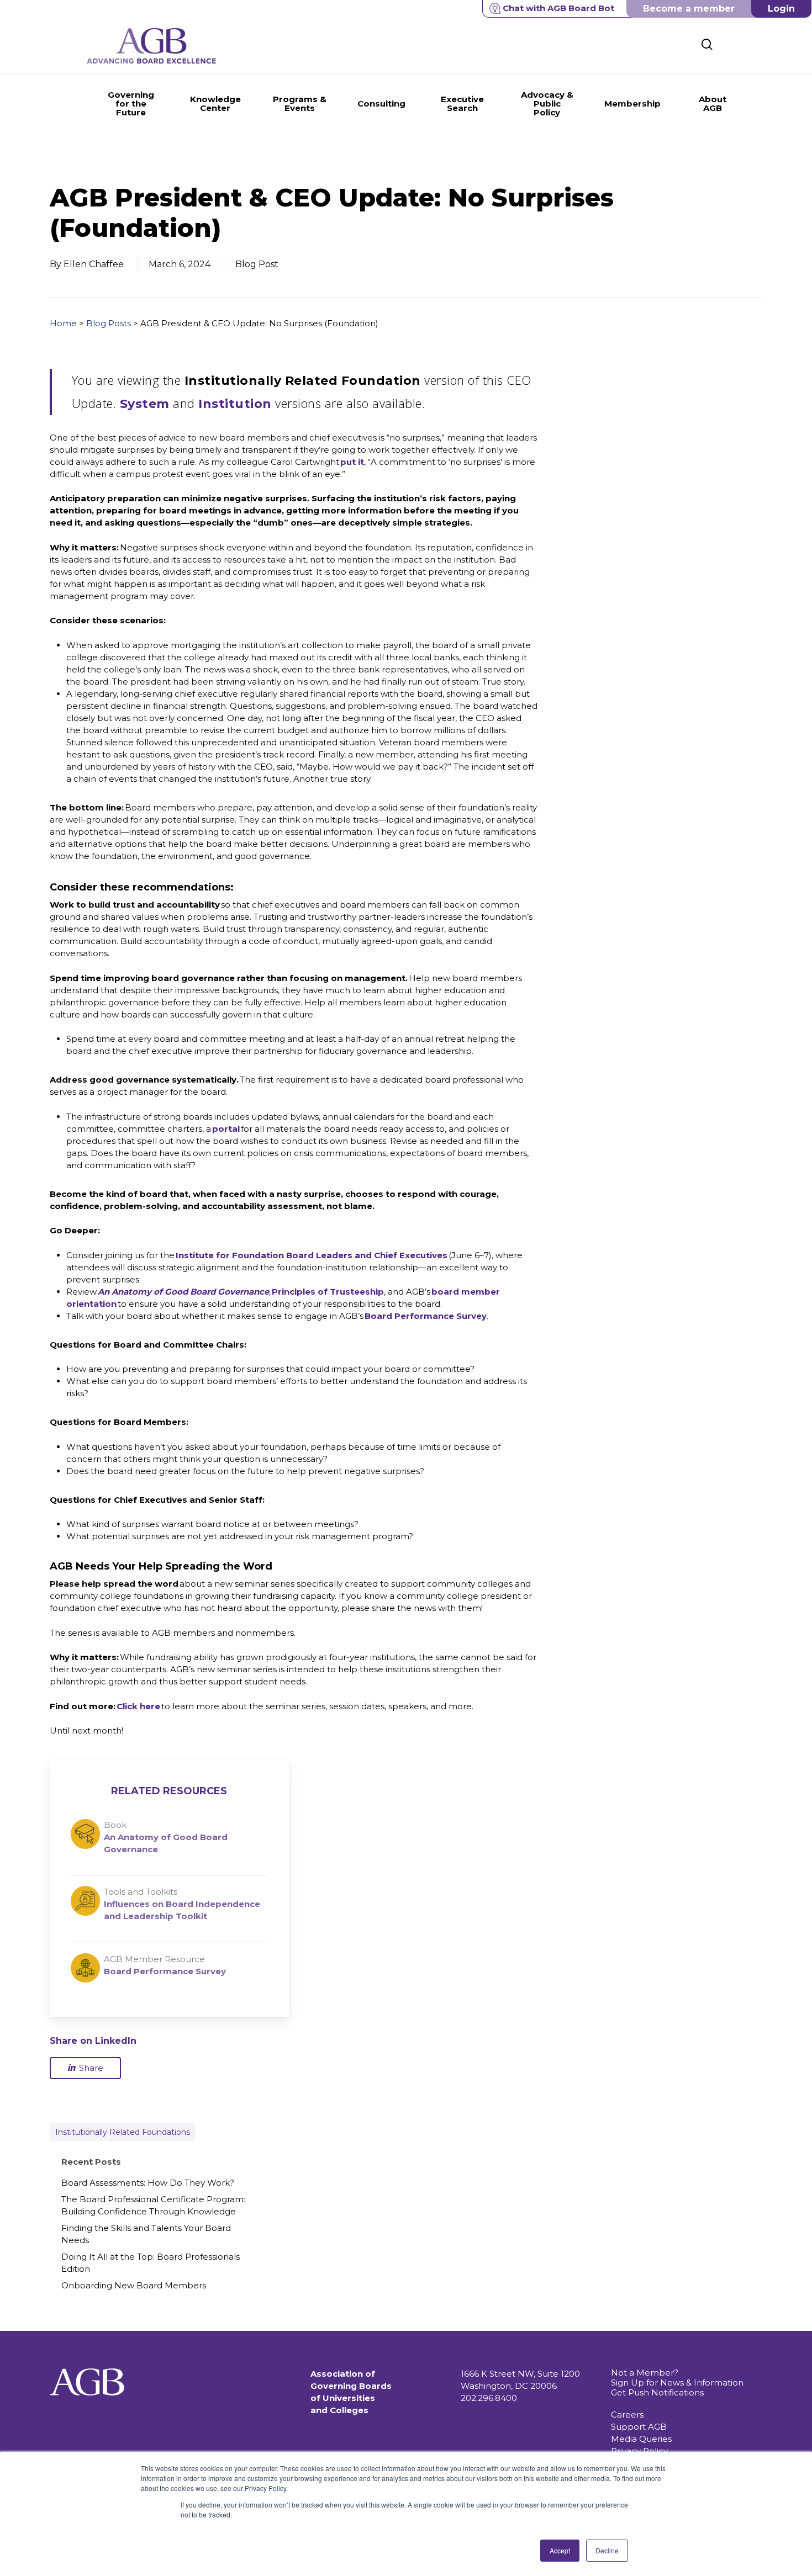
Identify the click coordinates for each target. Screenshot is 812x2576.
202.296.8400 (489, 2398)
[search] (707, 44)
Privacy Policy (639, 2451)
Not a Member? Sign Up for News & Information (677, 2378)
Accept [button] (560, 2550)
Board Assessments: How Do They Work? (148, 2183)
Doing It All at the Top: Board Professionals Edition (151, 2263)
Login (781, 9)
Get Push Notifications (657, 2392)
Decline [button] (607, 2550)
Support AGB (639, 2427)
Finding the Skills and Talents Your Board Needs (146, 2234)
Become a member (689, 9)
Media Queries (641, 2439)
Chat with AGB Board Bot (558, 8)
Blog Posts (109, 323)
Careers (627, 2415)
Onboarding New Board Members (134, 2285)
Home (63, 323)
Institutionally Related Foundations (123, 2132)
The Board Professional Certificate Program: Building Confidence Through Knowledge (153, 2205)
